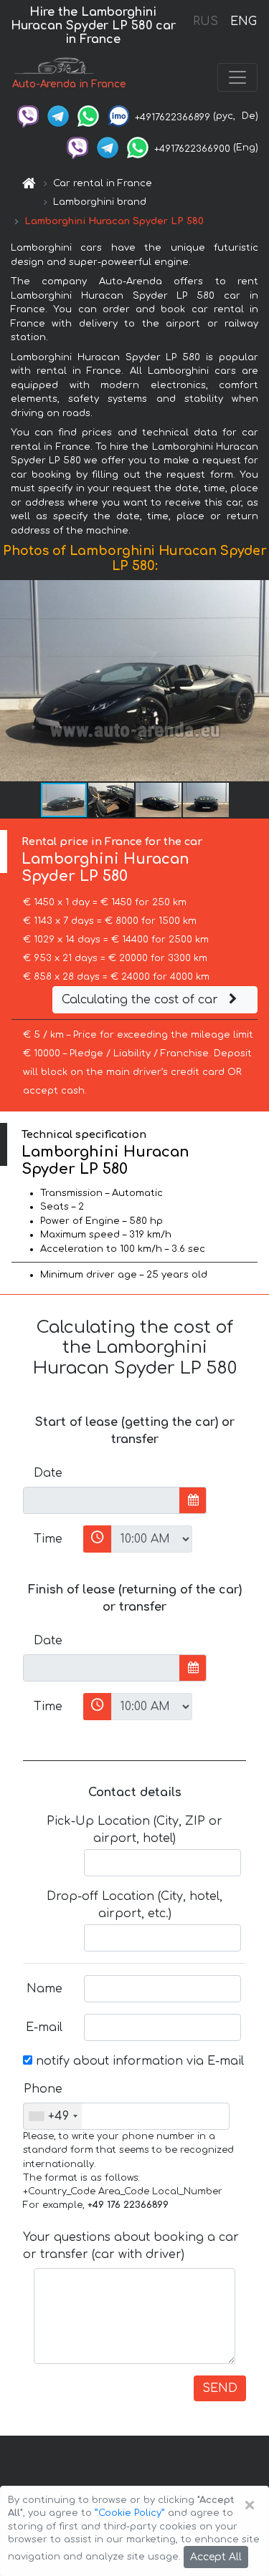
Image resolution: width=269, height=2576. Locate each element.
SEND (220, 2388)
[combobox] (53, 2116)
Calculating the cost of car (142, 1000)
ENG (243, 21)
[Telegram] (58, 116)
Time (48, 1539)
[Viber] (28, 116)
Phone (43, 2089)
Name (44, 1989)
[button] (256, 681)
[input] (102, 1500)
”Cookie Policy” (130, 2513)
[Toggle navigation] (237, 77)
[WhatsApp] (88, 116)
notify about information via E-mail (138, 2061)
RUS (206, 21)
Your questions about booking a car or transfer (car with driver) (131, 2246)
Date (48, 1473)
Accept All (216, 2557)
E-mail (44, 2027)
